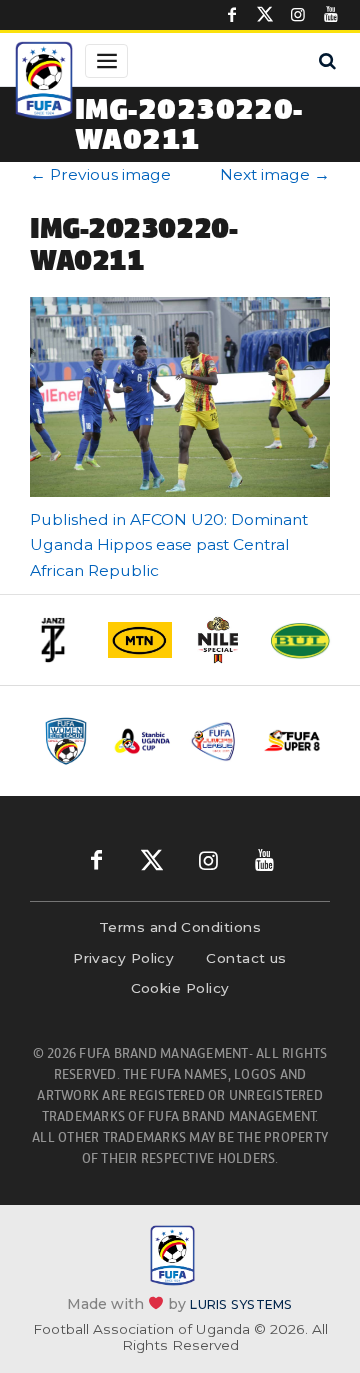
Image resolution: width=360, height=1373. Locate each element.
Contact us (246, 958)
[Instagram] (298, 15)
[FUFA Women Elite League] (67, 741)
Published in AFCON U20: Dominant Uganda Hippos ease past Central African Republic (169, 545)
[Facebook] (232, 15)
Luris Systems (241, 1304)
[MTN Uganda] (140, 640)
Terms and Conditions (180, 927)
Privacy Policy (123, 958)
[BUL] (300, 640)
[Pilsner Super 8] (292, 741)
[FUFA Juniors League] (217, 741)
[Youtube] (331, 15)
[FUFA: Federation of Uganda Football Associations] (44, 83)
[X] (265, 15)
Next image (275, 174)
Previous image (100, 174)
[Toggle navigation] (106, 61)
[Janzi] (60, 640)
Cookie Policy (180, 988)
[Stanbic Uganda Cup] (142, 741)
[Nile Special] (220, 640)
